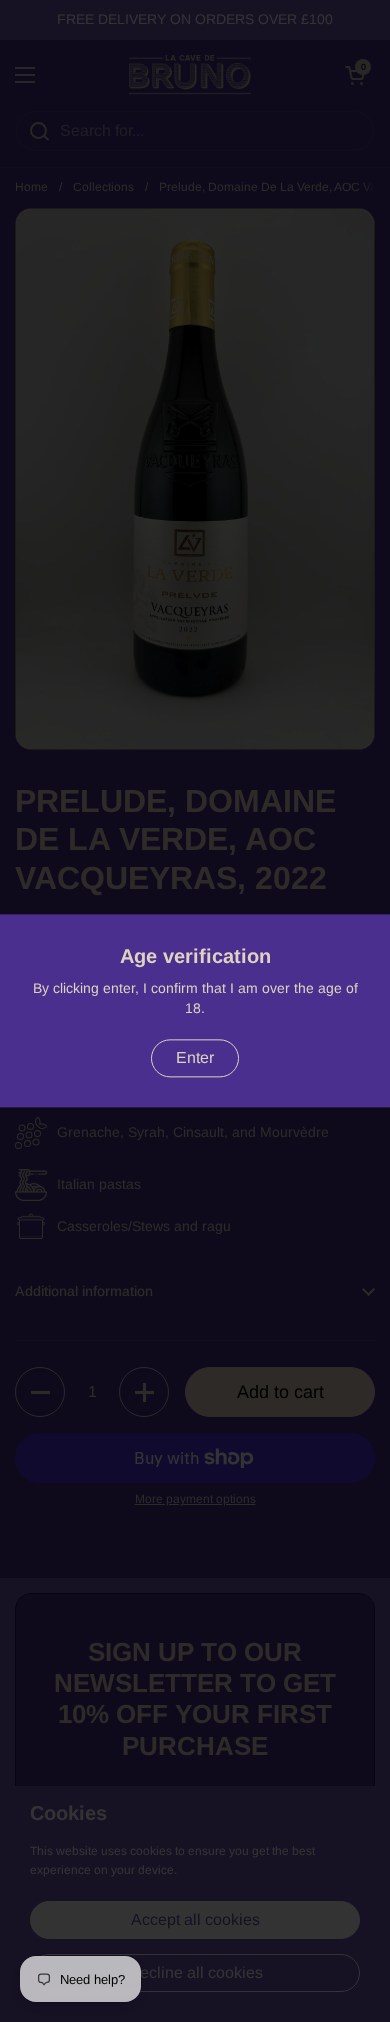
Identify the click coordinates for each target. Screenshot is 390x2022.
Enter (195, 1058)
